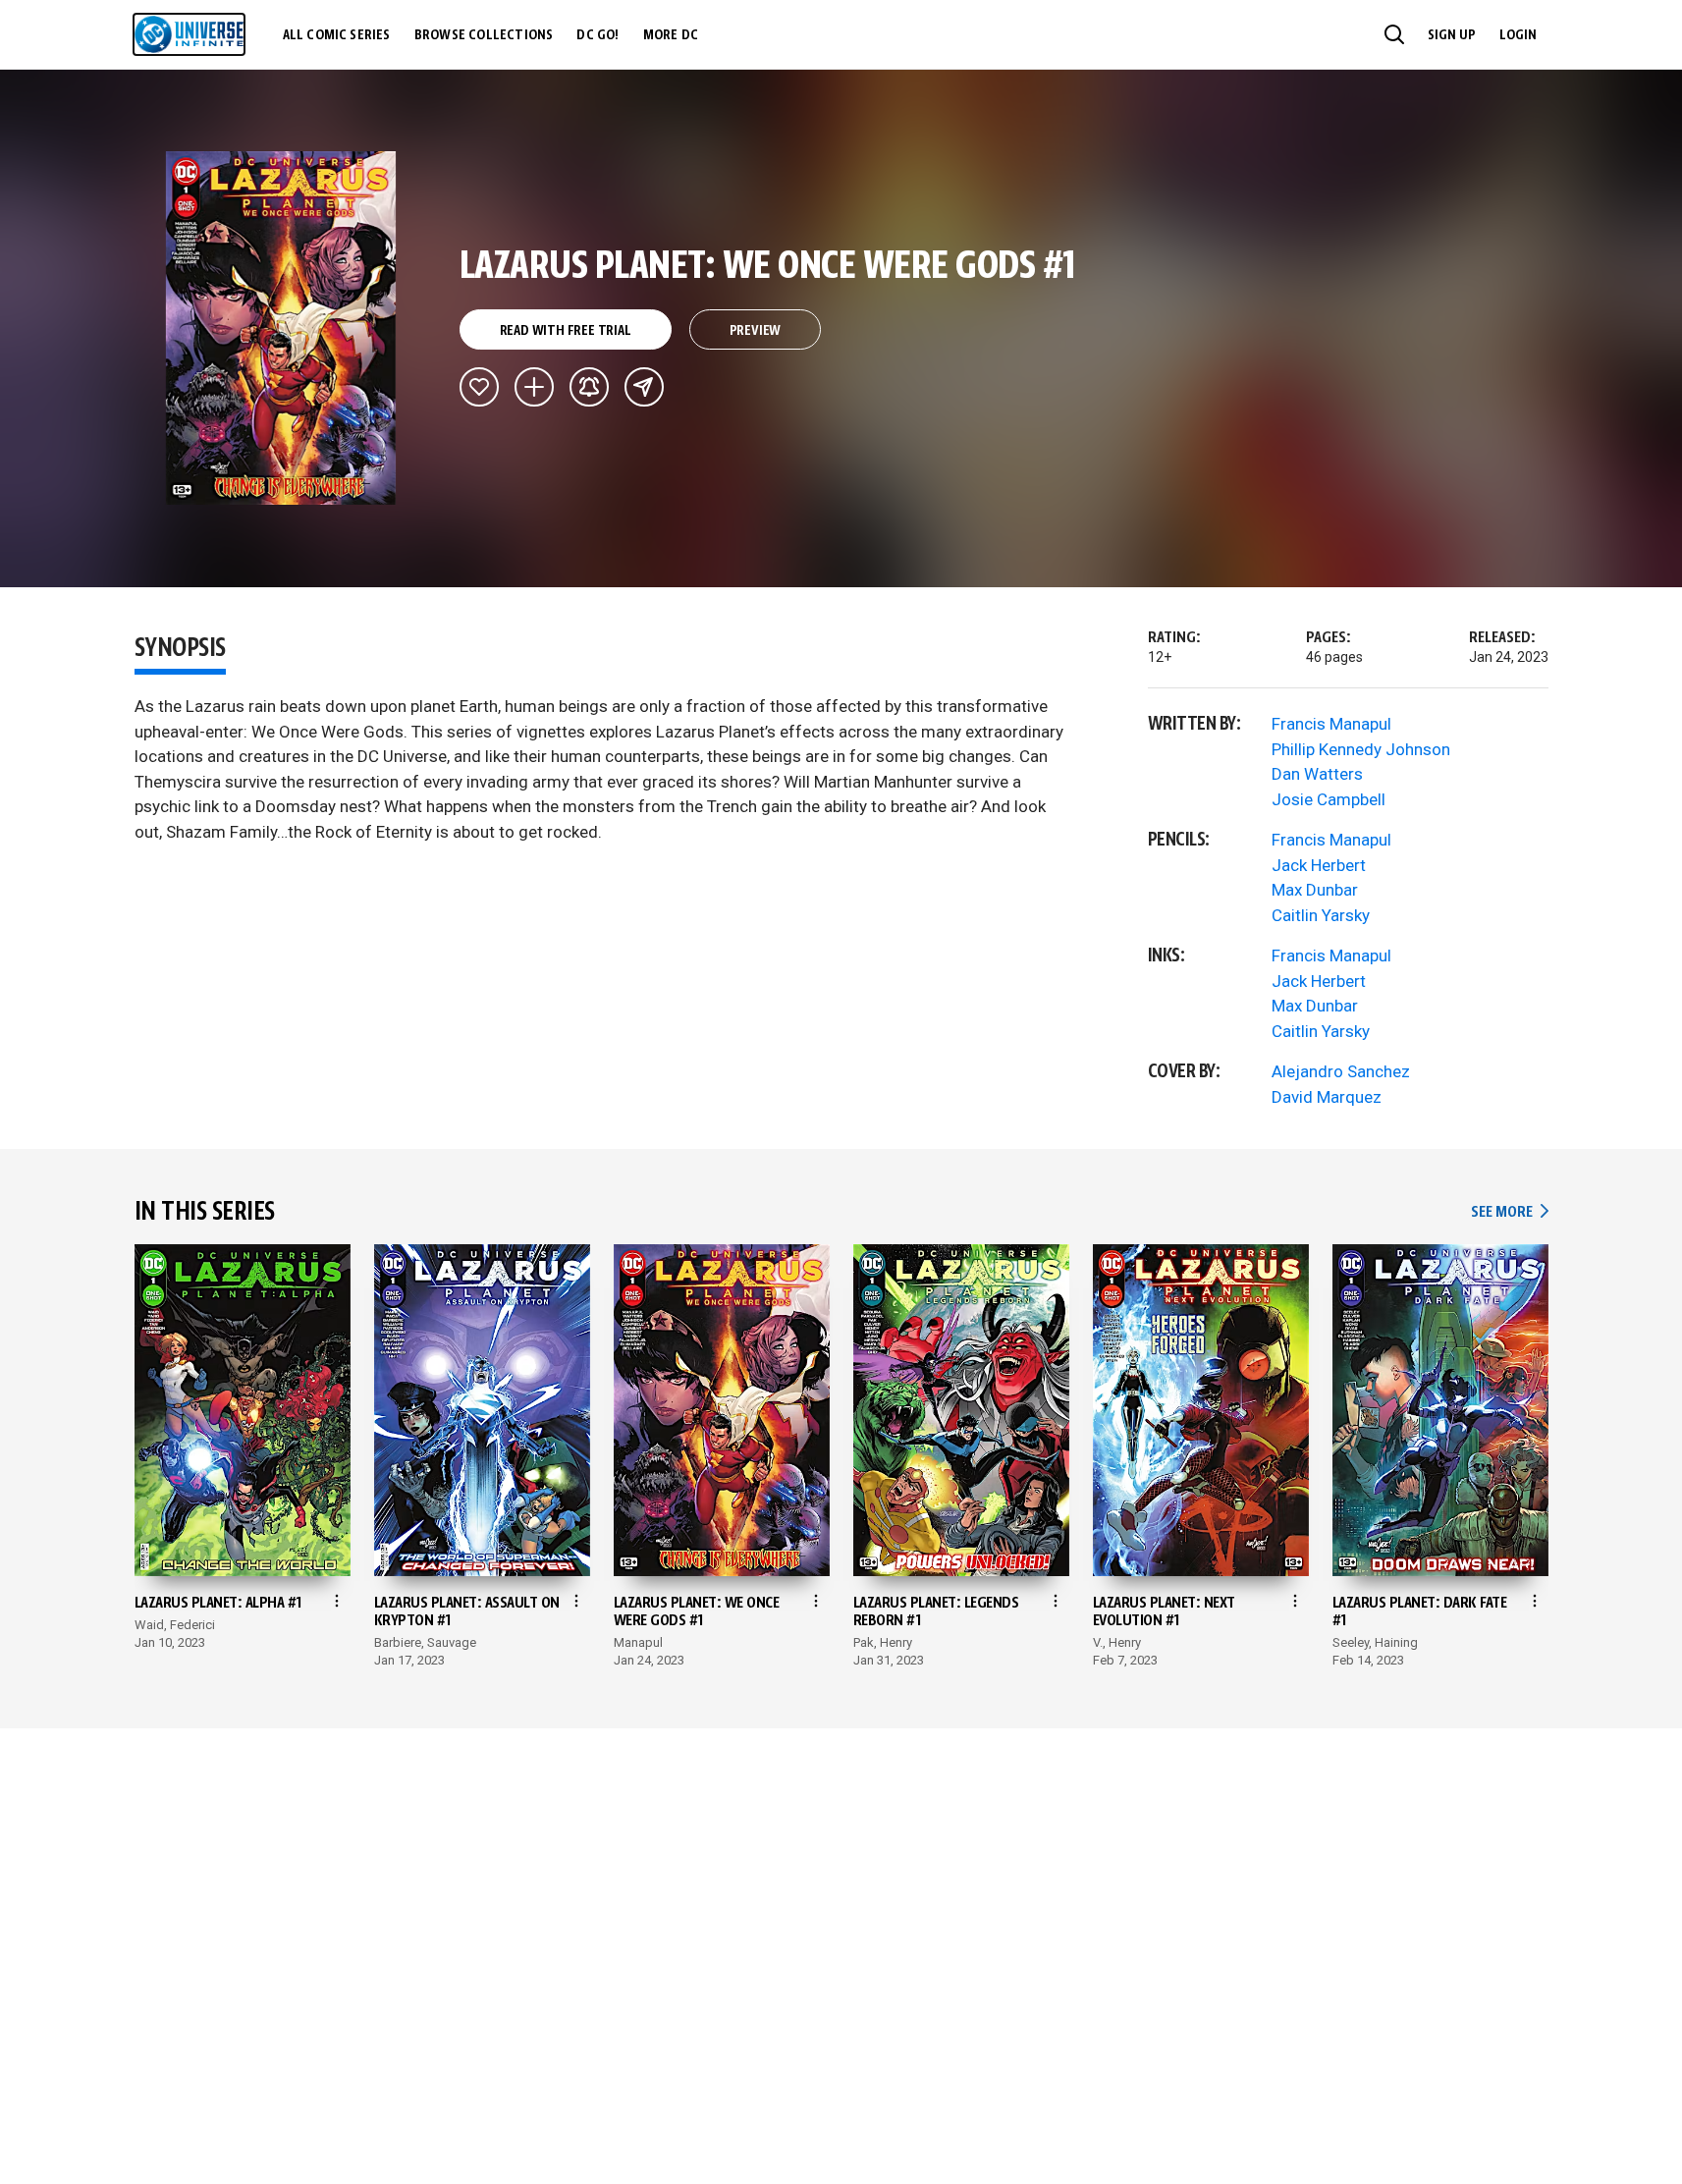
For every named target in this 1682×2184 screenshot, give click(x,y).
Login (1518, 35)
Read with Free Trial (566, 331)
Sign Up (1452, 35)
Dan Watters (1317, 774)
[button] (1394, 34)
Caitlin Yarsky (1321, 915)
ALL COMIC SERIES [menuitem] (337, 35)
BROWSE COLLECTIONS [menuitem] (484, 35)
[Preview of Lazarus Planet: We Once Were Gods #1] (281, 328)
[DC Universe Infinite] (189, 34)
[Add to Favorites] (479, 387)
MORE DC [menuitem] (671, 35)
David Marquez (1327, 1097)
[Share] (644, 387)
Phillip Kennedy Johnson (1361, 749)
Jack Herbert (1319, 865)
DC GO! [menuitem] (597, 35)
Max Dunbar (1315, 890)
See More (1509, 1212)
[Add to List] (534, 387)
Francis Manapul (1331, 724)
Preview (756, 331)
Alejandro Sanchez (1341, 1071)
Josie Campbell (1329, 799)
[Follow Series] (589, 387)
